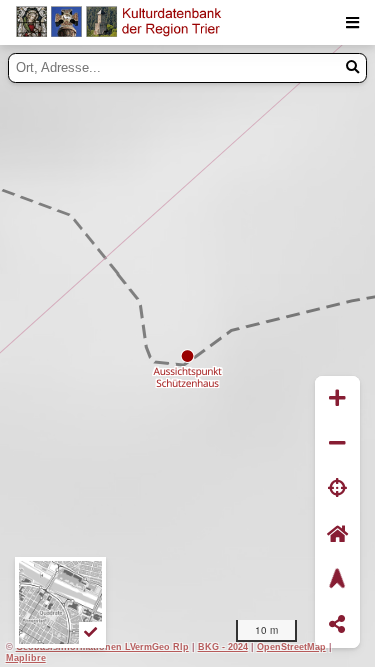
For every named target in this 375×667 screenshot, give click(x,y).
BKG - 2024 (223, 646)
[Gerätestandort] (337, 489)
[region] (187, 356)
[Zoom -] (337, 443)
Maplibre (26, 657)
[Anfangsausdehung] (337, 534)
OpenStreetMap (291, 646)
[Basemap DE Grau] (60, 602)
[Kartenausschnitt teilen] (337, 625)
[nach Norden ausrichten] (337, 579)
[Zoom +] (337, 398)
